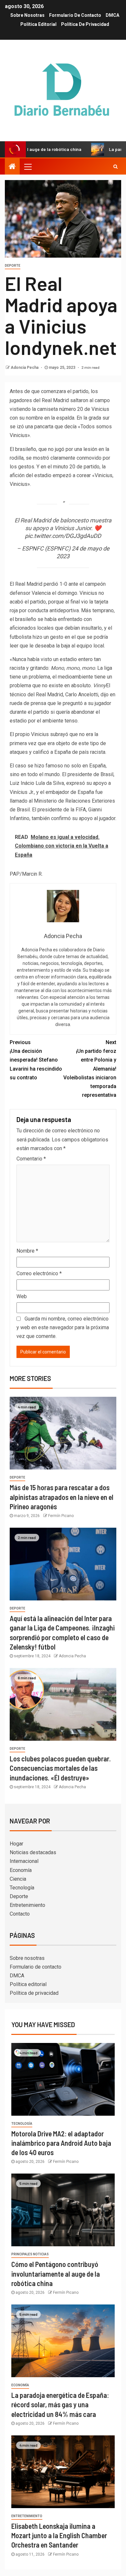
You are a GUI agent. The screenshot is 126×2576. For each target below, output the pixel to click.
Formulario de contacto (75, 15)
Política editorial (38, 24)
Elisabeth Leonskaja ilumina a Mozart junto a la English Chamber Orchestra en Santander (59, 2535)
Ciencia (18, 1879)
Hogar (16, 1844)
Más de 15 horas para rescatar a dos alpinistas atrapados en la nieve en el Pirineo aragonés (62, 1497)
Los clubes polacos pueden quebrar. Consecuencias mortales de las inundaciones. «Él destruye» (60, 1768)
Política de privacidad (85, 24)
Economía (21, 1870)
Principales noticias (30, 2254)
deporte (13, 266)
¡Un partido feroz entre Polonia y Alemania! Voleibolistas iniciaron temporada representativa (90, 1069)
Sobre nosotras (27, 15)
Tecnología (22, 1888)
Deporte (19, 1896)
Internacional (24, 1861)
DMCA (112, 15)
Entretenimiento (27, 1905)
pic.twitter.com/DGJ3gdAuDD (63, 536)
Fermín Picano (61, 1516)
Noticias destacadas (33, 1852)
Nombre (27, 1251)
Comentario (31, 1159)
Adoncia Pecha (25, 368)
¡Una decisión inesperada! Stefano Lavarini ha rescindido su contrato (36, 1060)
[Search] (115, 166)
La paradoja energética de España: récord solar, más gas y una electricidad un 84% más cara (60, 2405)
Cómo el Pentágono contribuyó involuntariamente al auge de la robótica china (56, 2274)
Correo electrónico (39, 1273)
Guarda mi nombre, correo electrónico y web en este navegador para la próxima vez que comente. (63, 1327)
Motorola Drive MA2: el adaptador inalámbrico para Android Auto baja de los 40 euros (61, 2143)
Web (22, 1296)
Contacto (20, 1914)
